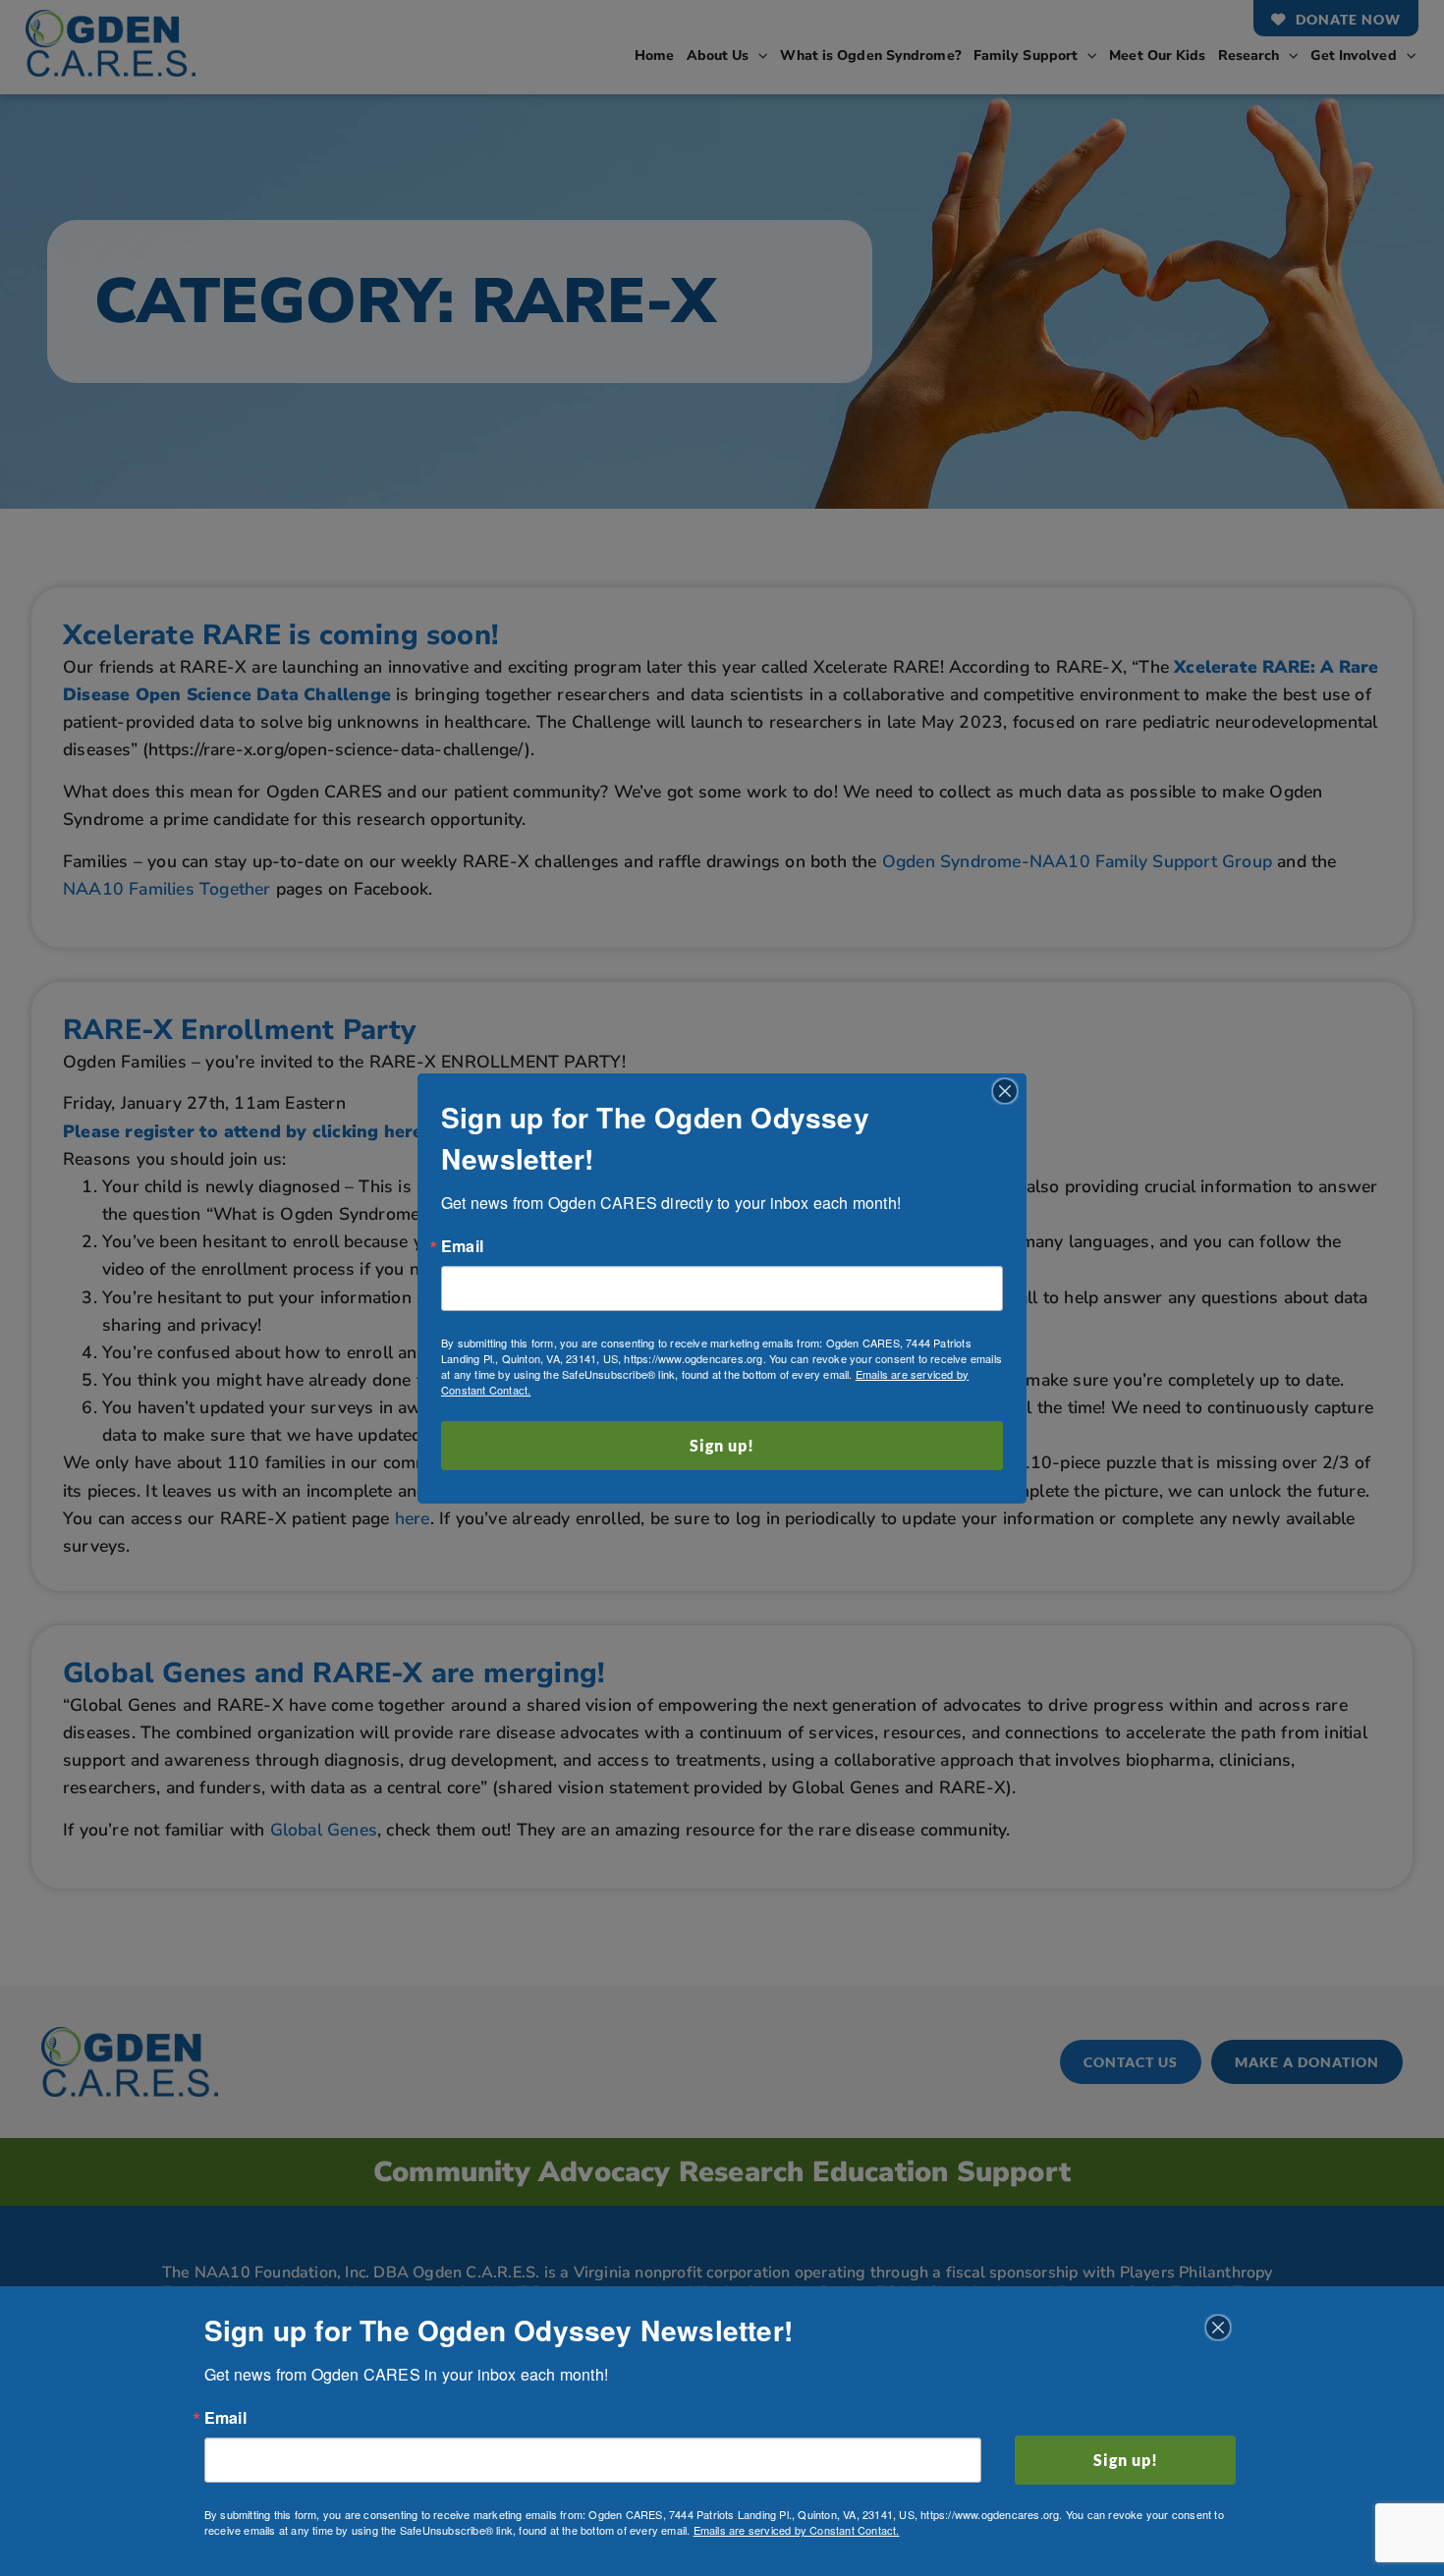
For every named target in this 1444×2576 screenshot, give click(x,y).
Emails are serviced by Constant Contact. (797, 2530)
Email (462, 1246)
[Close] (1005, 1091)
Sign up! (722, 1445)
